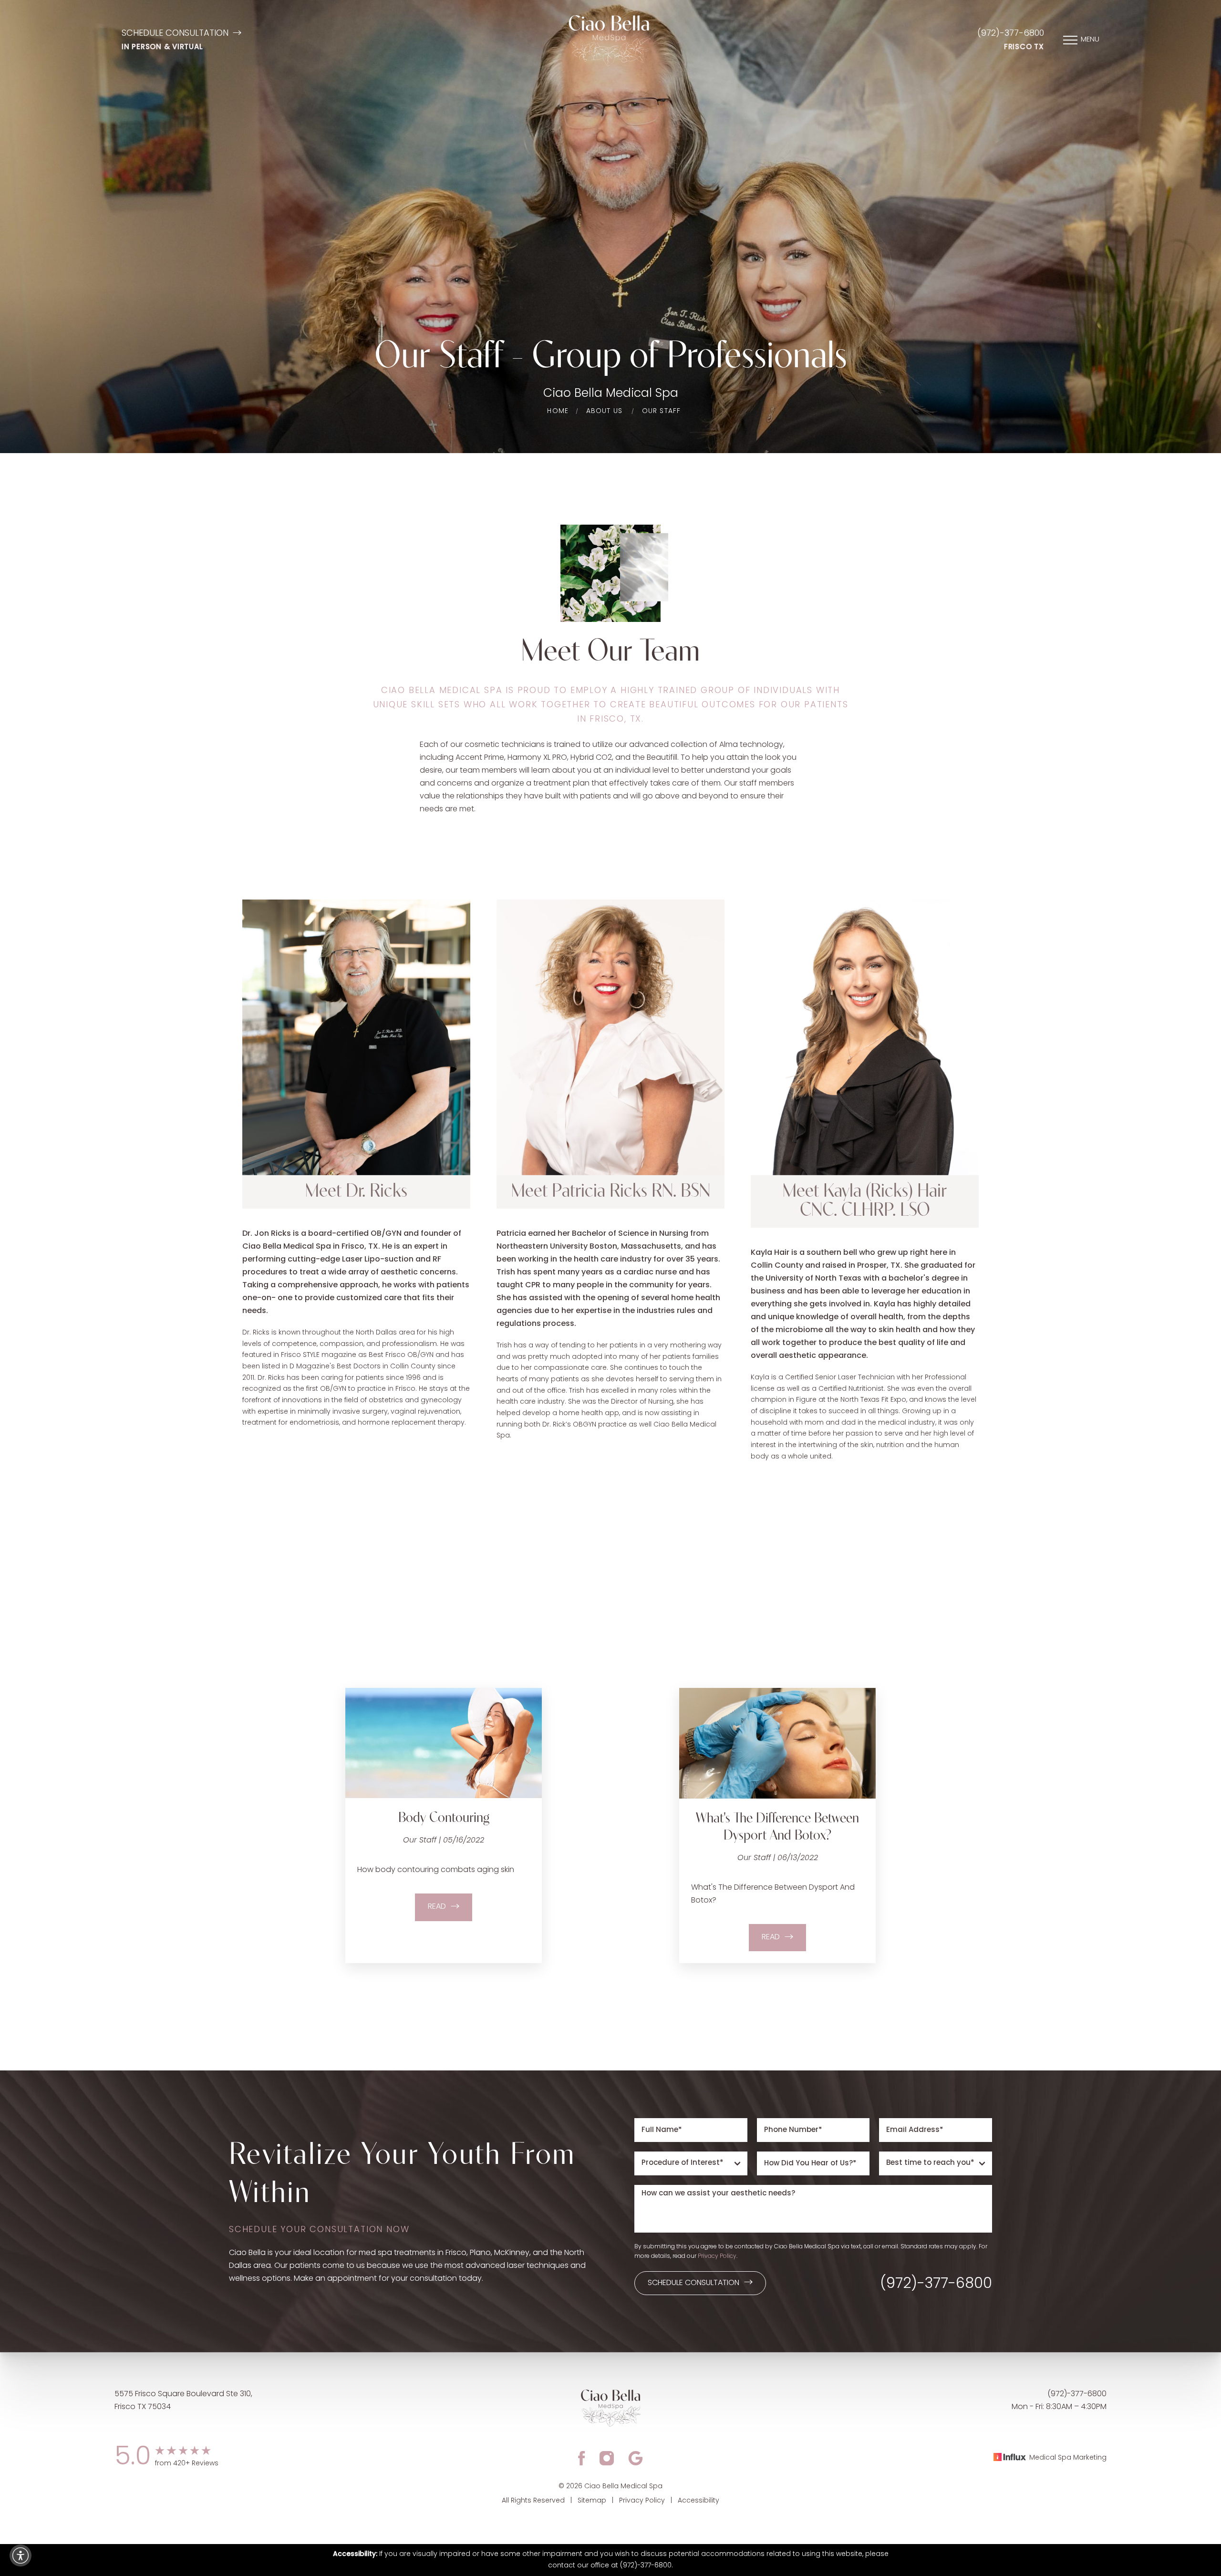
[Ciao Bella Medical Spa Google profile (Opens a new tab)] (636, 2458)
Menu (1090, 40)
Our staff (662, 411)
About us (605, 411)
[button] (21, 2555)
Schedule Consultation (175, 34)
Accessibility (698, 2501)
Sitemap (592, 2501)
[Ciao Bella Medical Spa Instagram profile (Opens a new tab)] (607, 2458)
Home (558, 411)
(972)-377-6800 (1011, 34)
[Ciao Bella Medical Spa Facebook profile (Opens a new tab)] (582, 2458)
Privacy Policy (717, 2256)
